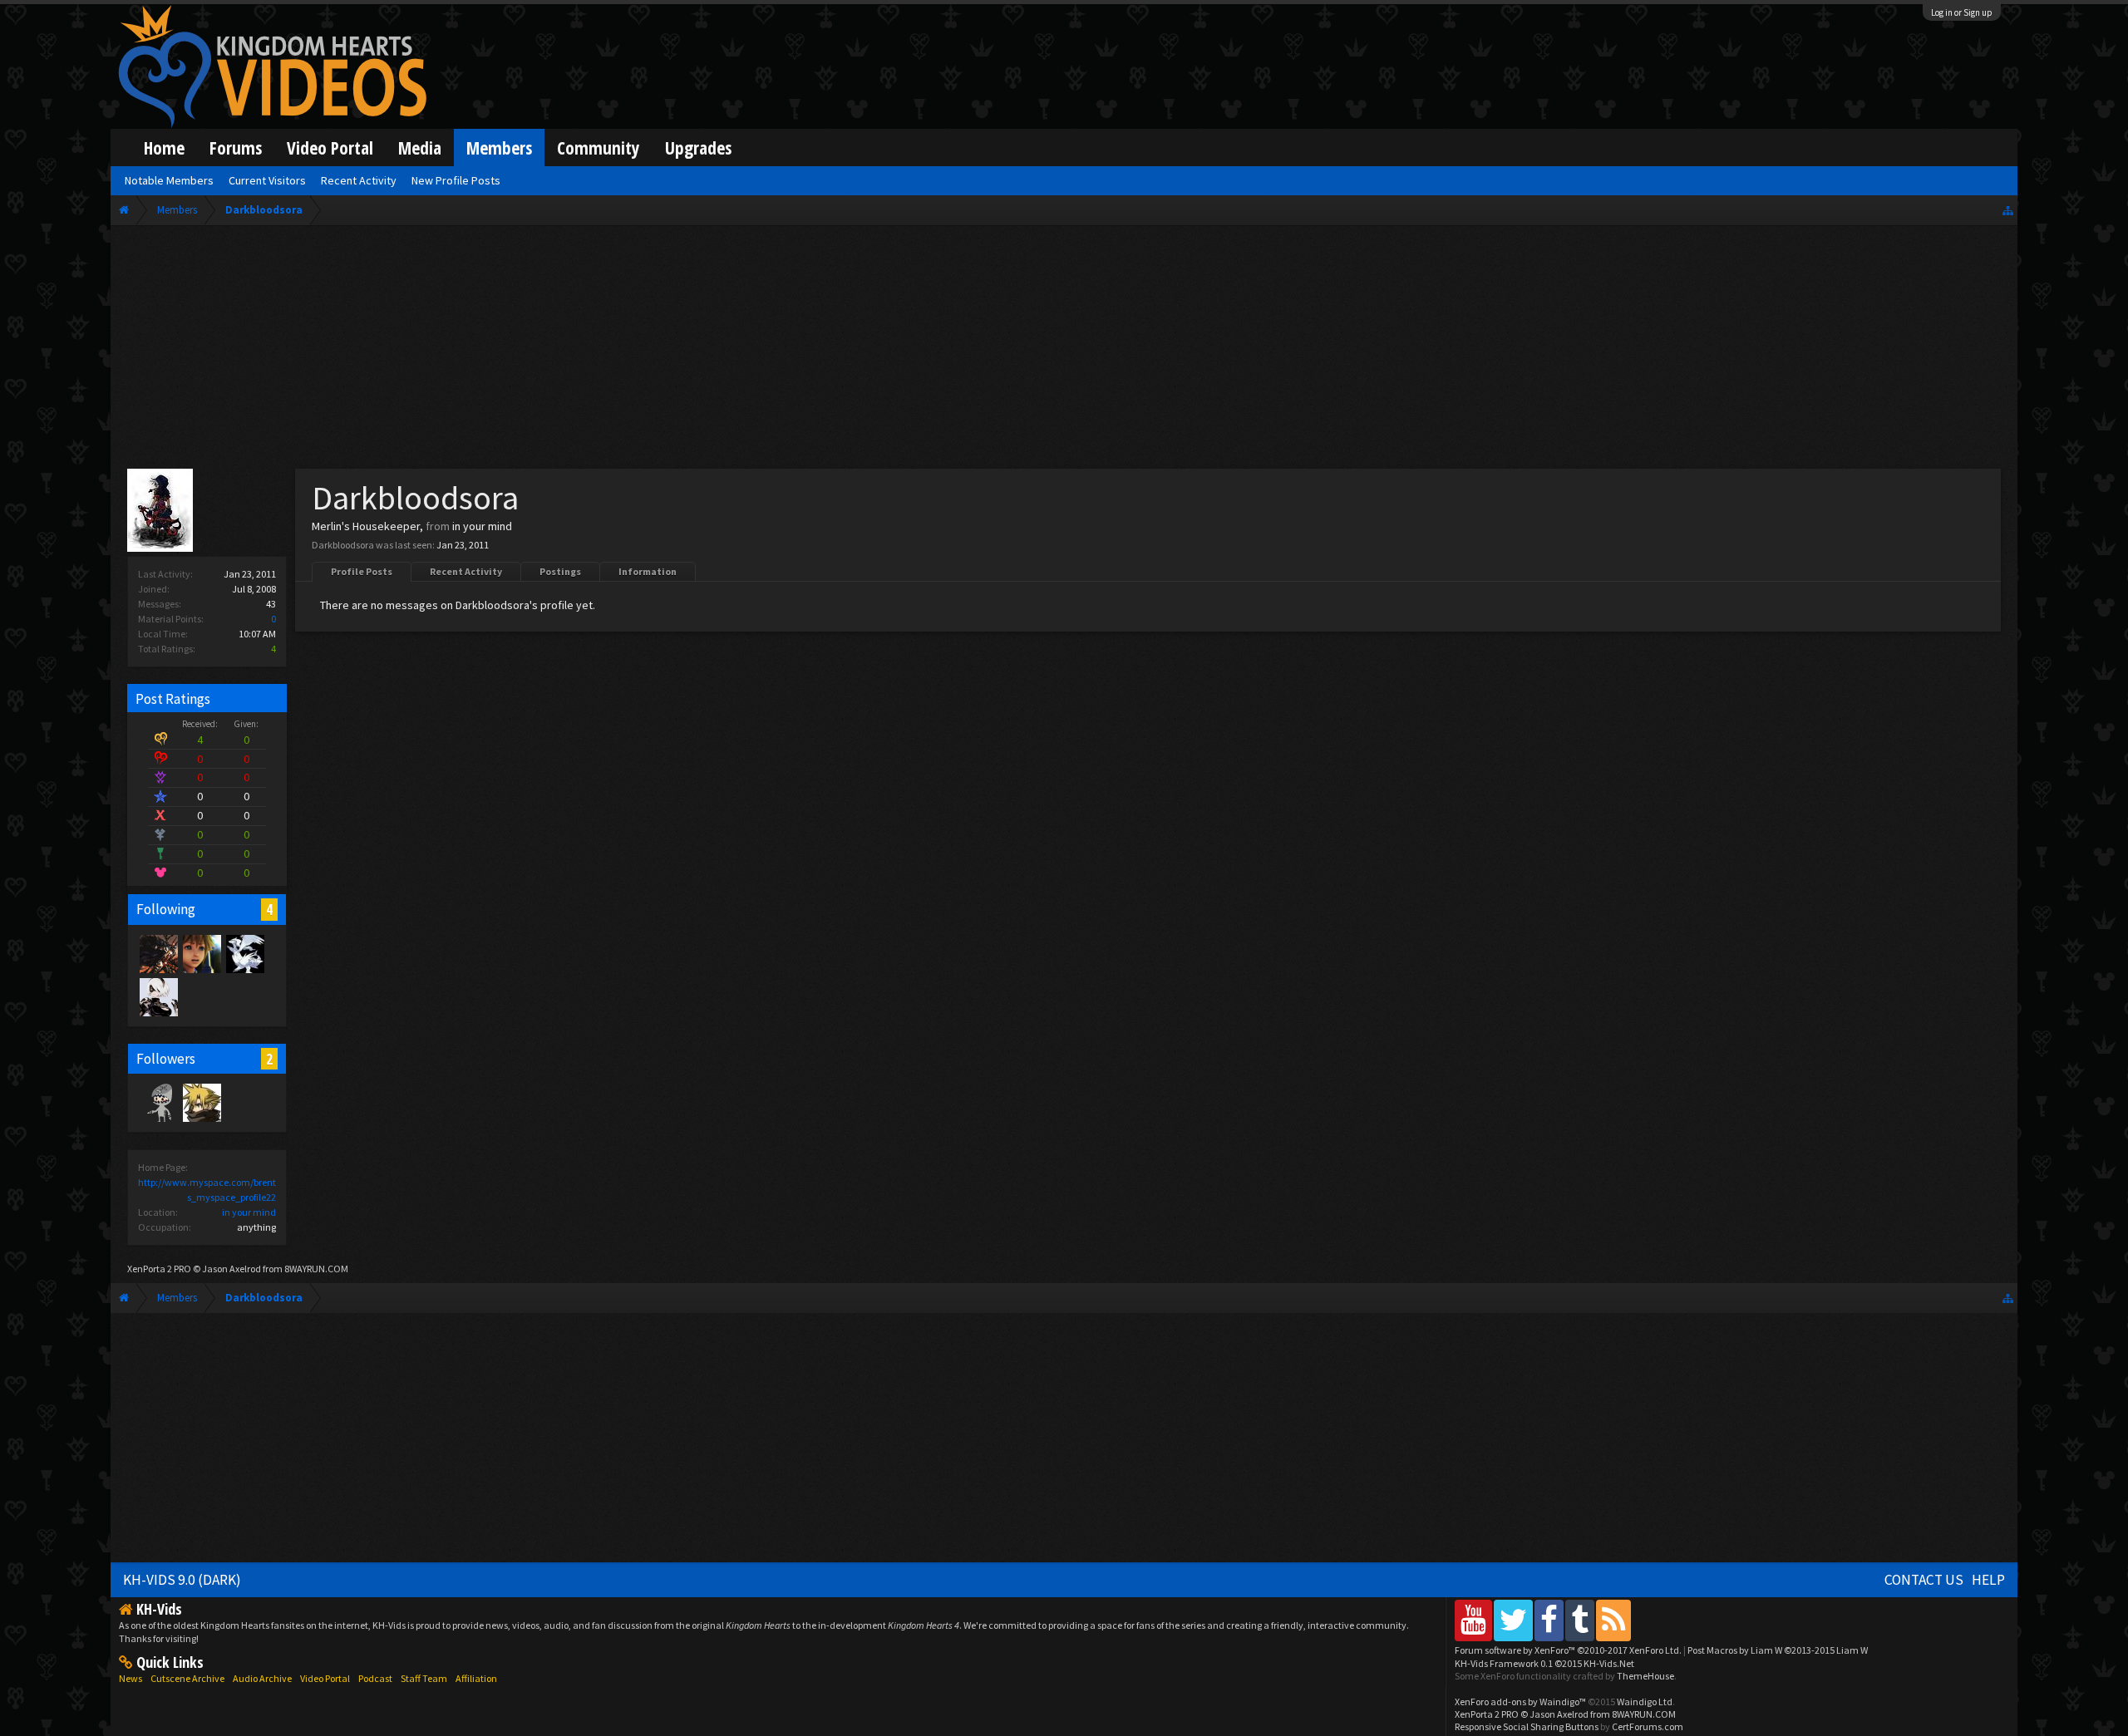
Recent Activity (466, 571)
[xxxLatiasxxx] (244, 953)
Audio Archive (262, 1678)
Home (164, 148)
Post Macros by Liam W (1778, 1650)
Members (499, 148)
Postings (560, 571)
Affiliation (476, 1678)
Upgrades (698, 148)
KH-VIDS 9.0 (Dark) (182, 1580)
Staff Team (424, 1678)
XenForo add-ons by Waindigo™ (1520, 1702)
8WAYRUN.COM (316, 1269)
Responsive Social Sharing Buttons (1527, 1726)
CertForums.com (1648, 1726)
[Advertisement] (1064, 351)
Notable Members (169, 180)
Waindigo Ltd (1645, 1702)
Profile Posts (362, 571)
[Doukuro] (158, 996)
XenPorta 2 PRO (159, 1269)
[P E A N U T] (201, 953)
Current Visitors (267, 180)
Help (1988, 1580)
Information (648, 571)
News (131, 1678)
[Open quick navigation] (2008, 210)
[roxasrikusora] (201, 1102)
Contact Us (1924, 1580)
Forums (236, 148)
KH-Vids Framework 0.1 (1544, 1663)
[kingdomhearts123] (158, 953)
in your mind (249, 1212)
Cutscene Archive (187, 1678)
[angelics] (158, 1102)
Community (598, 148)
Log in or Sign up (1962, 12)
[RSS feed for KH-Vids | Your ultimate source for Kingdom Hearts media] (1613, 1620)
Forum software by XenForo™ (1568, 1650)
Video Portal (330, 148)
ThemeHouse (1645, 1676)
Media (420, 148)
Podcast (375, 1678)
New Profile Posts (456, 180)
